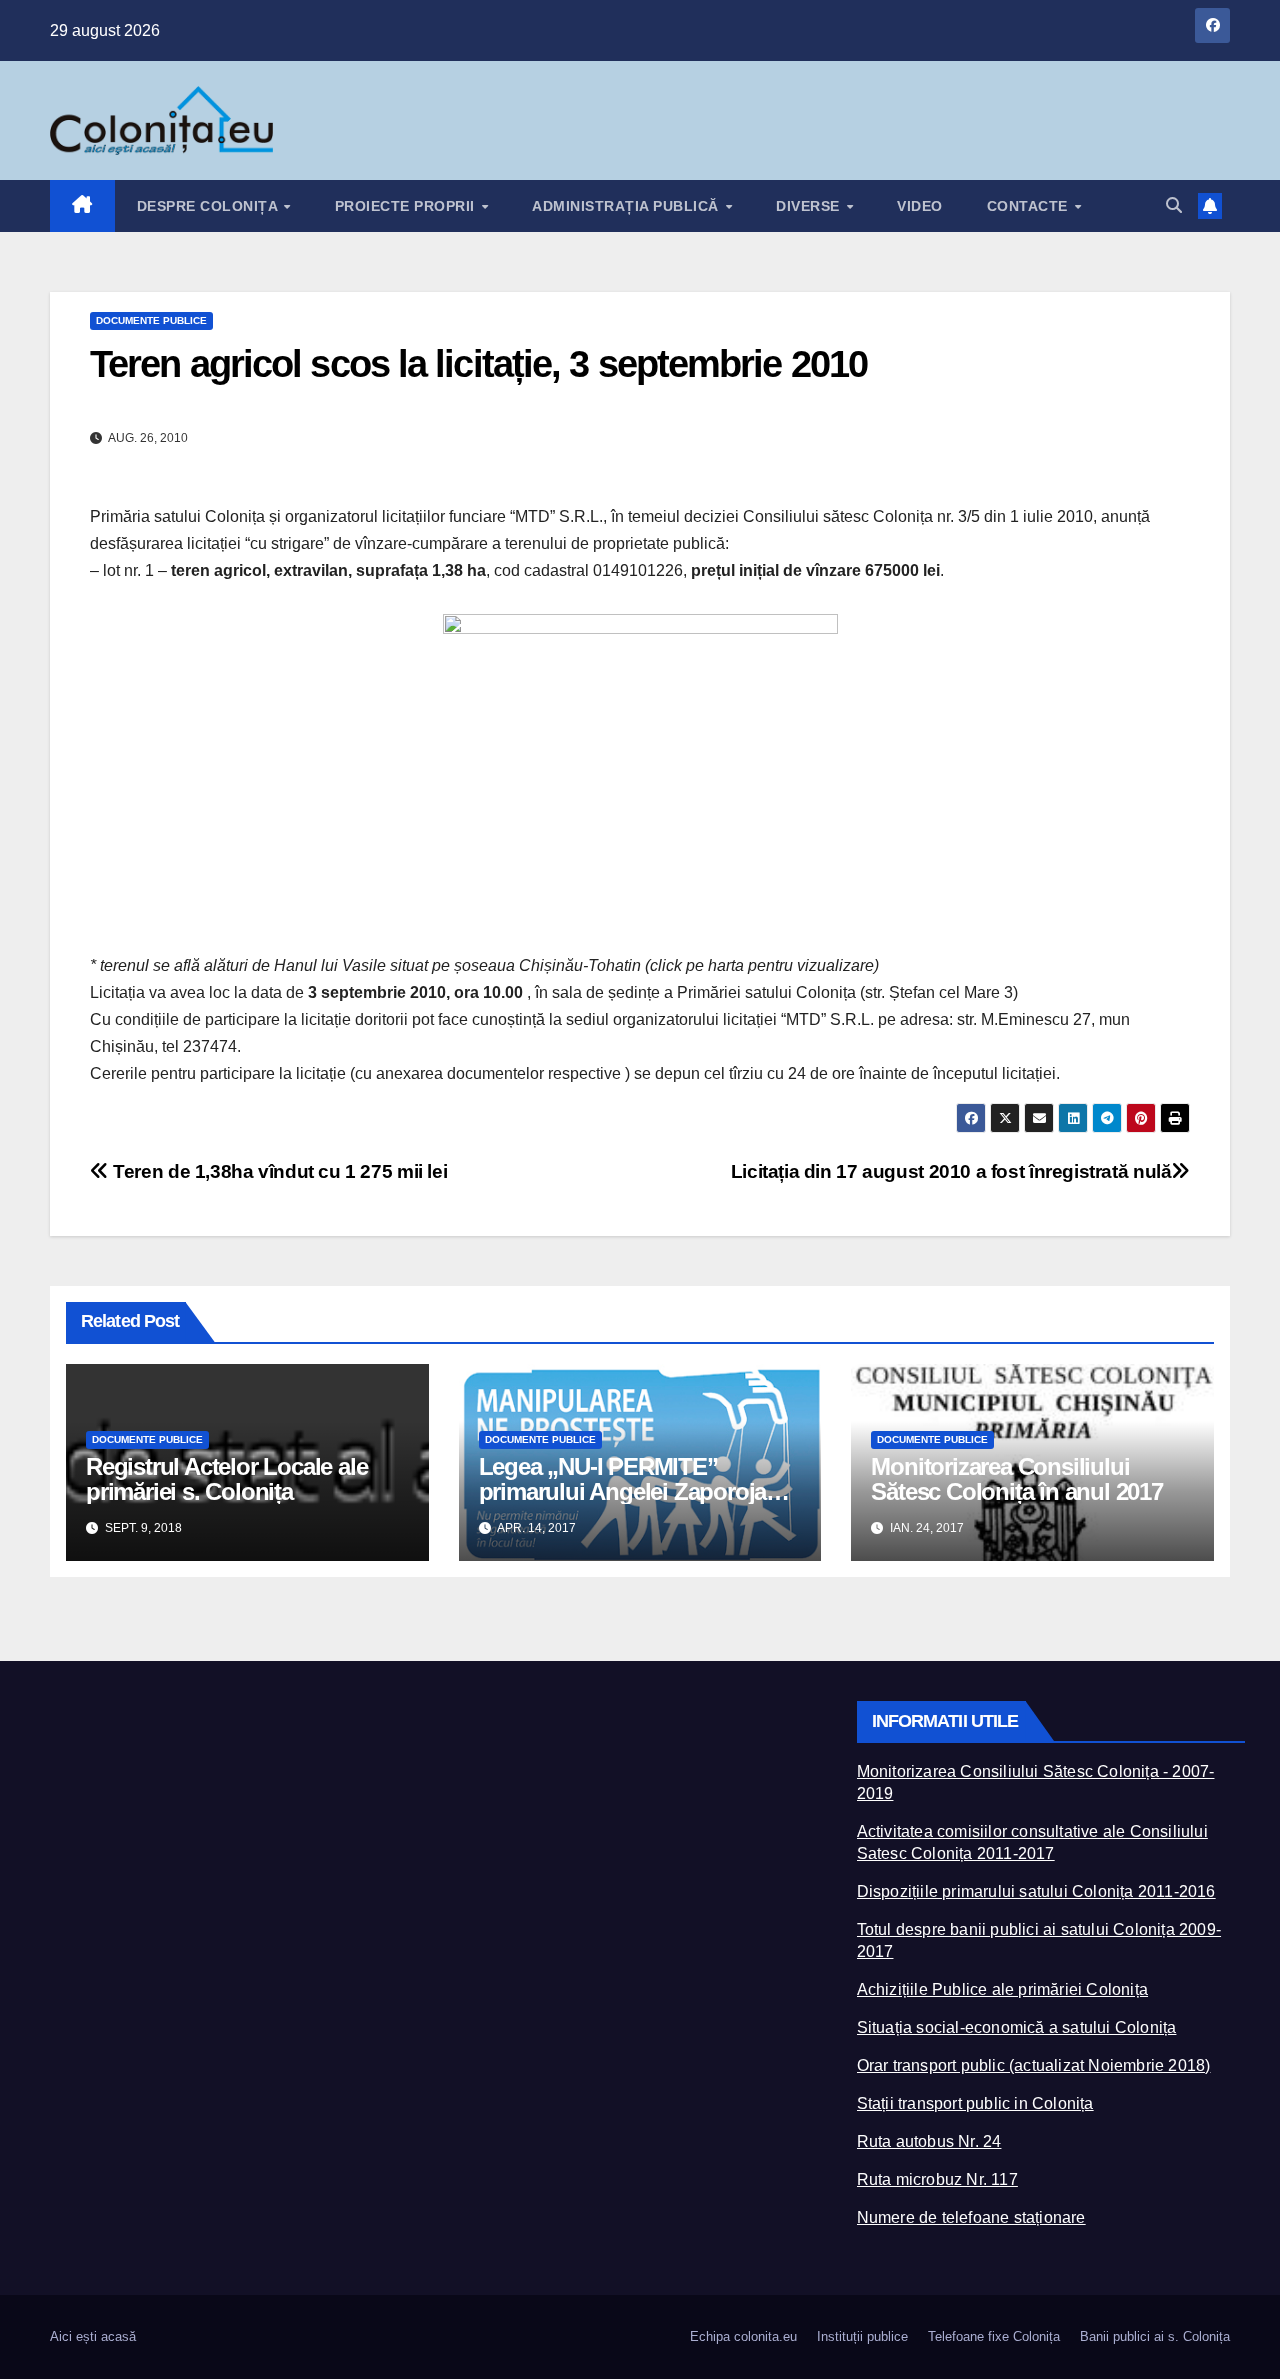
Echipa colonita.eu (743, 2336)
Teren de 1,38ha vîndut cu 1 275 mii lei (278, 1171)
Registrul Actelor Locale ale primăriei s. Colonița (226, 1479)
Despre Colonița (209, 206)
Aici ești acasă (93, 2336)
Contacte (1030, 206)
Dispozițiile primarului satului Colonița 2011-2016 (1036, 1891)
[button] (1174, 205)
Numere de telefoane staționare (971, 2217)
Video (920, 206)
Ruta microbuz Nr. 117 (937, 2179)
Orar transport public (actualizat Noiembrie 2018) (1034, 2065)
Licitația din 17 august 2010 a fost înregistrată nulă (951, 1171)
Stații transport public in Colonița (975, 2103)
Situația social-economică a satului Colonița (1017, 2027)
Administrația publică (627, 206)
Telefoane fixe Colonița (994, 2336)
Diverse (810, 206)
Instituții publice (862, 2336)
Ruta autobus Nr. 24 (929, 2141)
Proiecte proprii (407, 206)
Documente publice (151, 320)
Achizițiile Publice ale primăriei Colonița (1002, 1989)
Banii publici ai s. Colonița (1155, 2336)
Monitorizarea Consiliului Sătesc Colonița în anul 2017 (1016, 1479)
